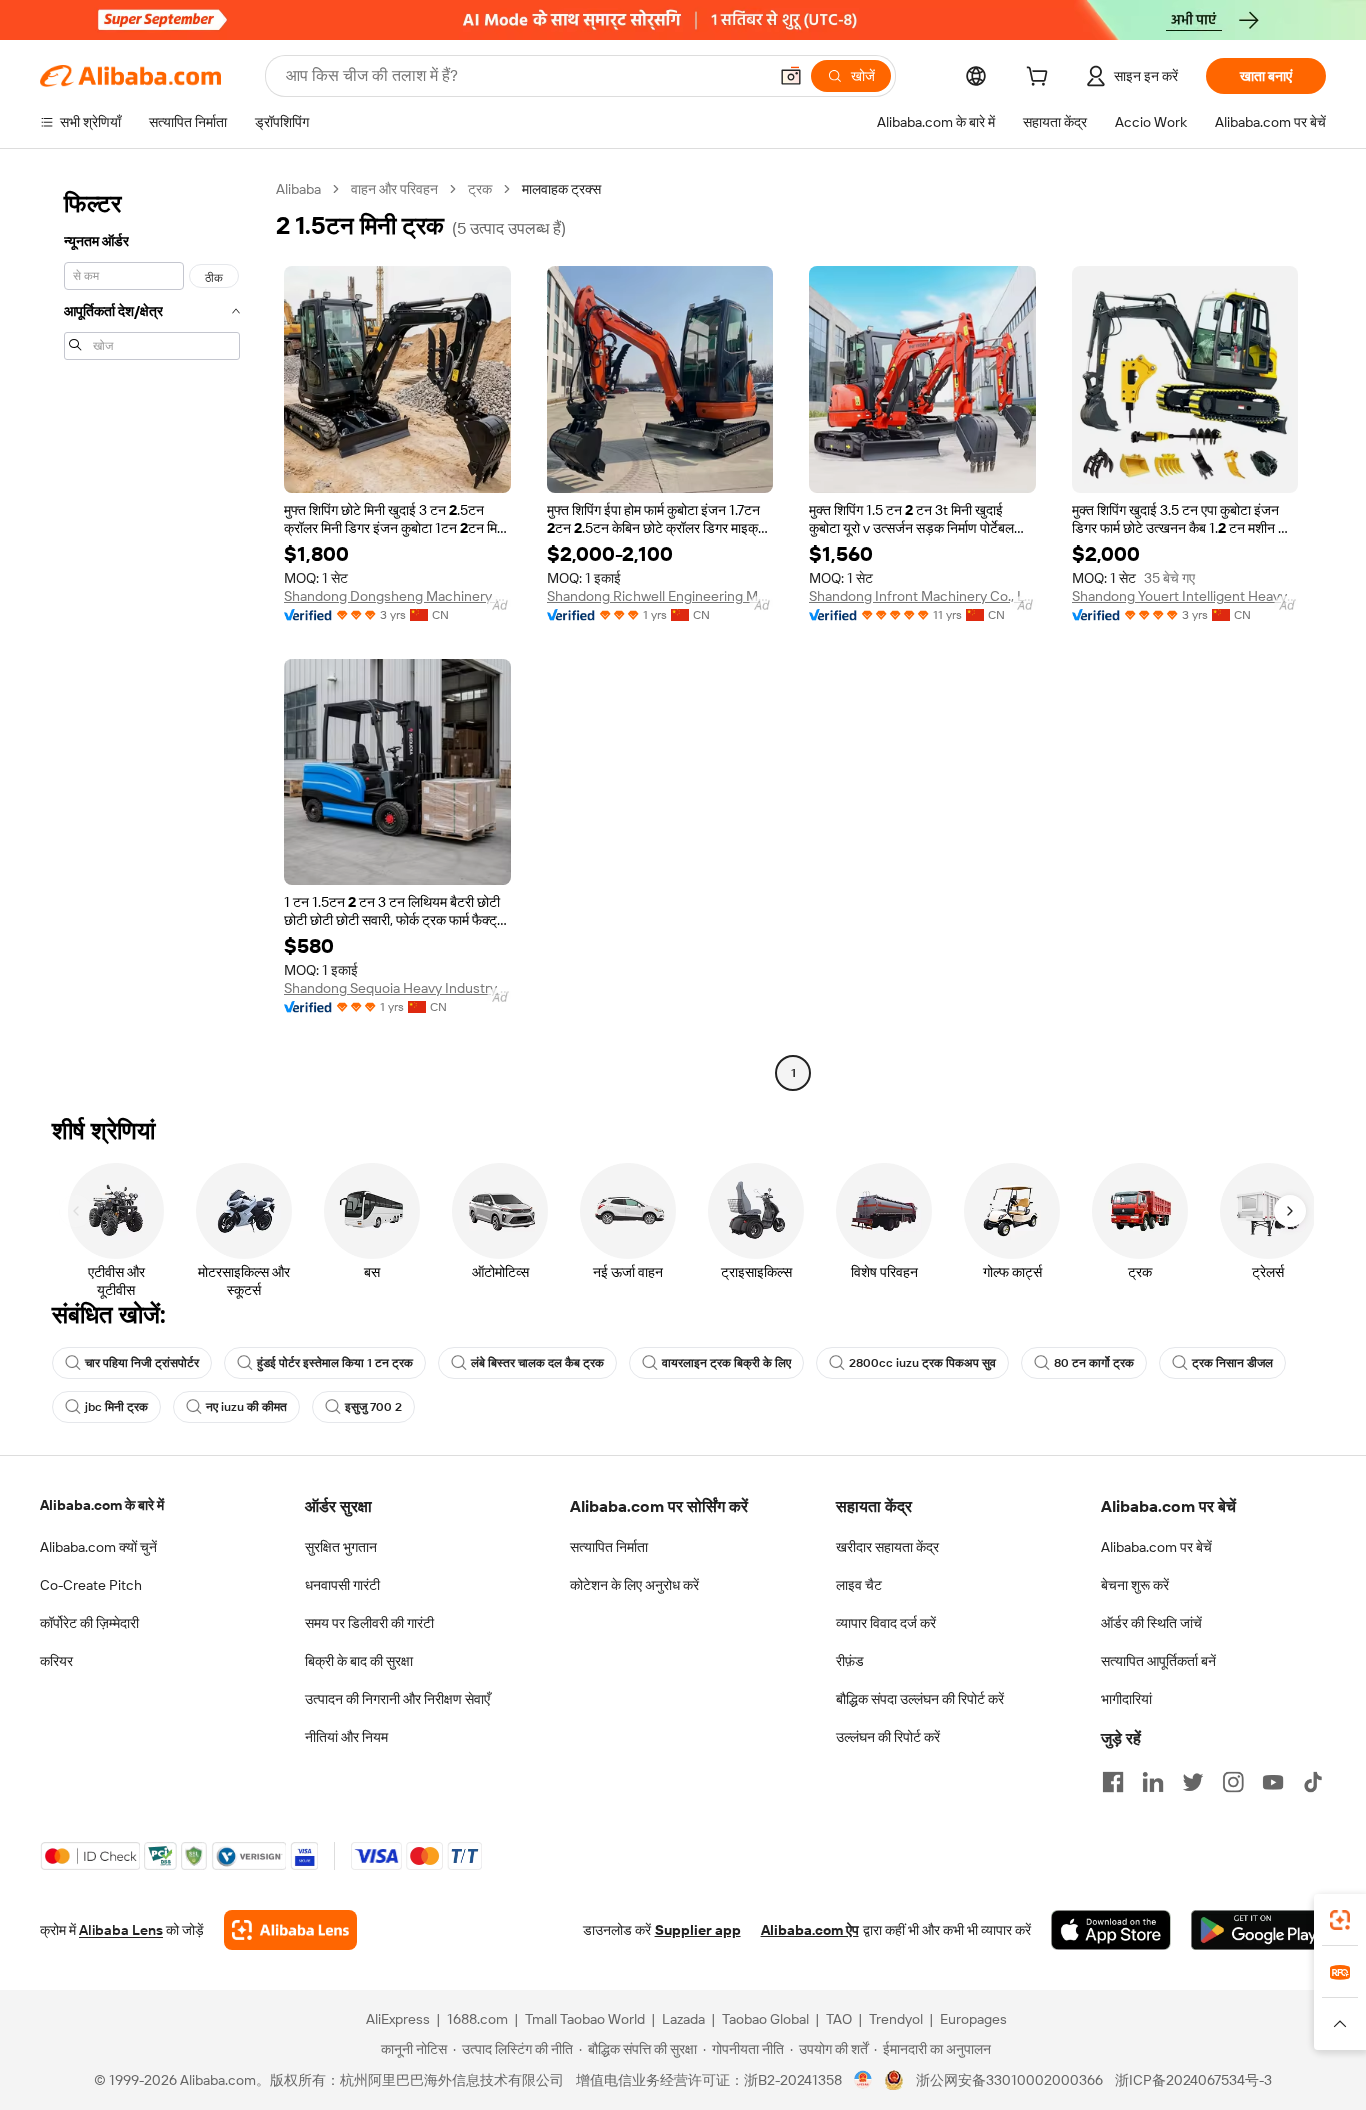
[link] (1340, 1920)
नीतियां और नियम (346, 1737)
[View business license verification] (863, 2080)
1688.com (477, 2019)
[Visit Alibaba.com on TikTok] (1313, 1782)
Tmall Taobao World (585, 2019)
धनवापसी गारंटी (342, 1585)
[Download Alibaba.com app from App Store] (1111, 1930)
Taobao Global (765, 2019)
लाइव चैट (859, 1585)
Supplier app (698, 1930)
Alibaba (298, 189)
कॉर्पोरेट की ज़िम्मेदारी (89, 1623)
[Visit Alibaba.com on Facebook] (1113, 1782)
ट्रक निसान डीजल (1232, 1363)
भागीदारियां (1126, 1699)
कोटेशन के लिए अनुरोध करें (634, 1585)
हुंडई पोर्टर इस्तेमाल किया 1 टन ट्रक (335, 1363)
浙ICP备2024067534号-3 (1193, 2080)
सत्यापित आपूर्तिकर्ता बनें (1158, 1661)
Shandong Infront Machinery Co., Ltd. (922, 596)
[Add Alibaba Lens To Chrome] (290, 1930)
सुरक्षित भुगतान (341, 1547)
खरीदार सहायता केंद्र (887, 1547)
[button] (791, 76)
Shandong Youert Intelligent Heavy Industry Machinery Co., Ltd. (1185, 596)
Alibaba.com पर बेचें (1156, 1547)
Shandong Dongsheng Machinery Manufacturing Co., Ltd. (397, 596)
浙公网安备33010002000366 (1009, 2080)
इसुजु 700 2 (373, 1407)
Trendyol (896, 2019)
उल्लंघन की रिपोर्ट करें (888, 1737)
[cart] (1041, 79)
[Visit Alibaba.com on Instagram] (1233, 1782)
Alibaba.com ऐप (810, 1930)
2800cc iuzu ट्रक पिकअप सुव (922, 1363)
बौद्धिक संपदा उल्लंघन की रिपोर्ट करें (920, 1699)
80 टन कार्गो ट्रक (1094, 1363)
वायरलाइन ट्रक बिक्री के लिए (726, 1363)
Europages (973, 2019)
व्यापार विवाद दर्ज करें (886, 1623)
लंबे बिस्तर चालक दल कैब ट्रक (537, 1363)
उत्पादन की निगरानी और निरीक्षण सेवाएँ (397, 1699)
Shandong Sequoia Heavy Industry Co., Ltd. (397, 988)
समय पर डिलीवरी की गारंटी (369, 1623)
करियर (56, 1661)
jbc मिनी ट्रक (116, 1407)
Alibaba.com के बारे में (102, 1505)
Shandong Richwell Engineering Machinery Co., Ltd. (660, 596)
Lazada (683, 2019)
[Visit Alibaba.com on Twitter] (1193, 1782)
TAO (839, 2019)
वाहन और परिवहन (394, 189)
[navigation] (152, 633)
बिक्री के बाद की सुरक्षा (359, 1661)
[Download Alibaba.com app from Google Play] (1258, 1930)
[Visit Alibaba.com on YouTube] (1273, 1782)
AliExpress (398, 2019)
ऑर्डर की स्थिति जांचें (1151, 1623)
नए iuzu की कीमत (246, 1407)
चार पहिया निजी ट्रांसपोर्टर (142, 1363)
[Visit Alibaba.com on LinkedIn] (1153, 1782)
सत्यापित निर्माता (609, 1547)
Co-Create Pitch (91, 1585)
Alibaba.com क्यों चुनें (98, 1547)
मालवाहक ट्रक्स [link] (561, 189)
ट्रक (480, 189)
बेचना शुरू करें (1135, 1585)
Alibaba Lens (121, 1930)
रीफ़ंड (850, 1661)
